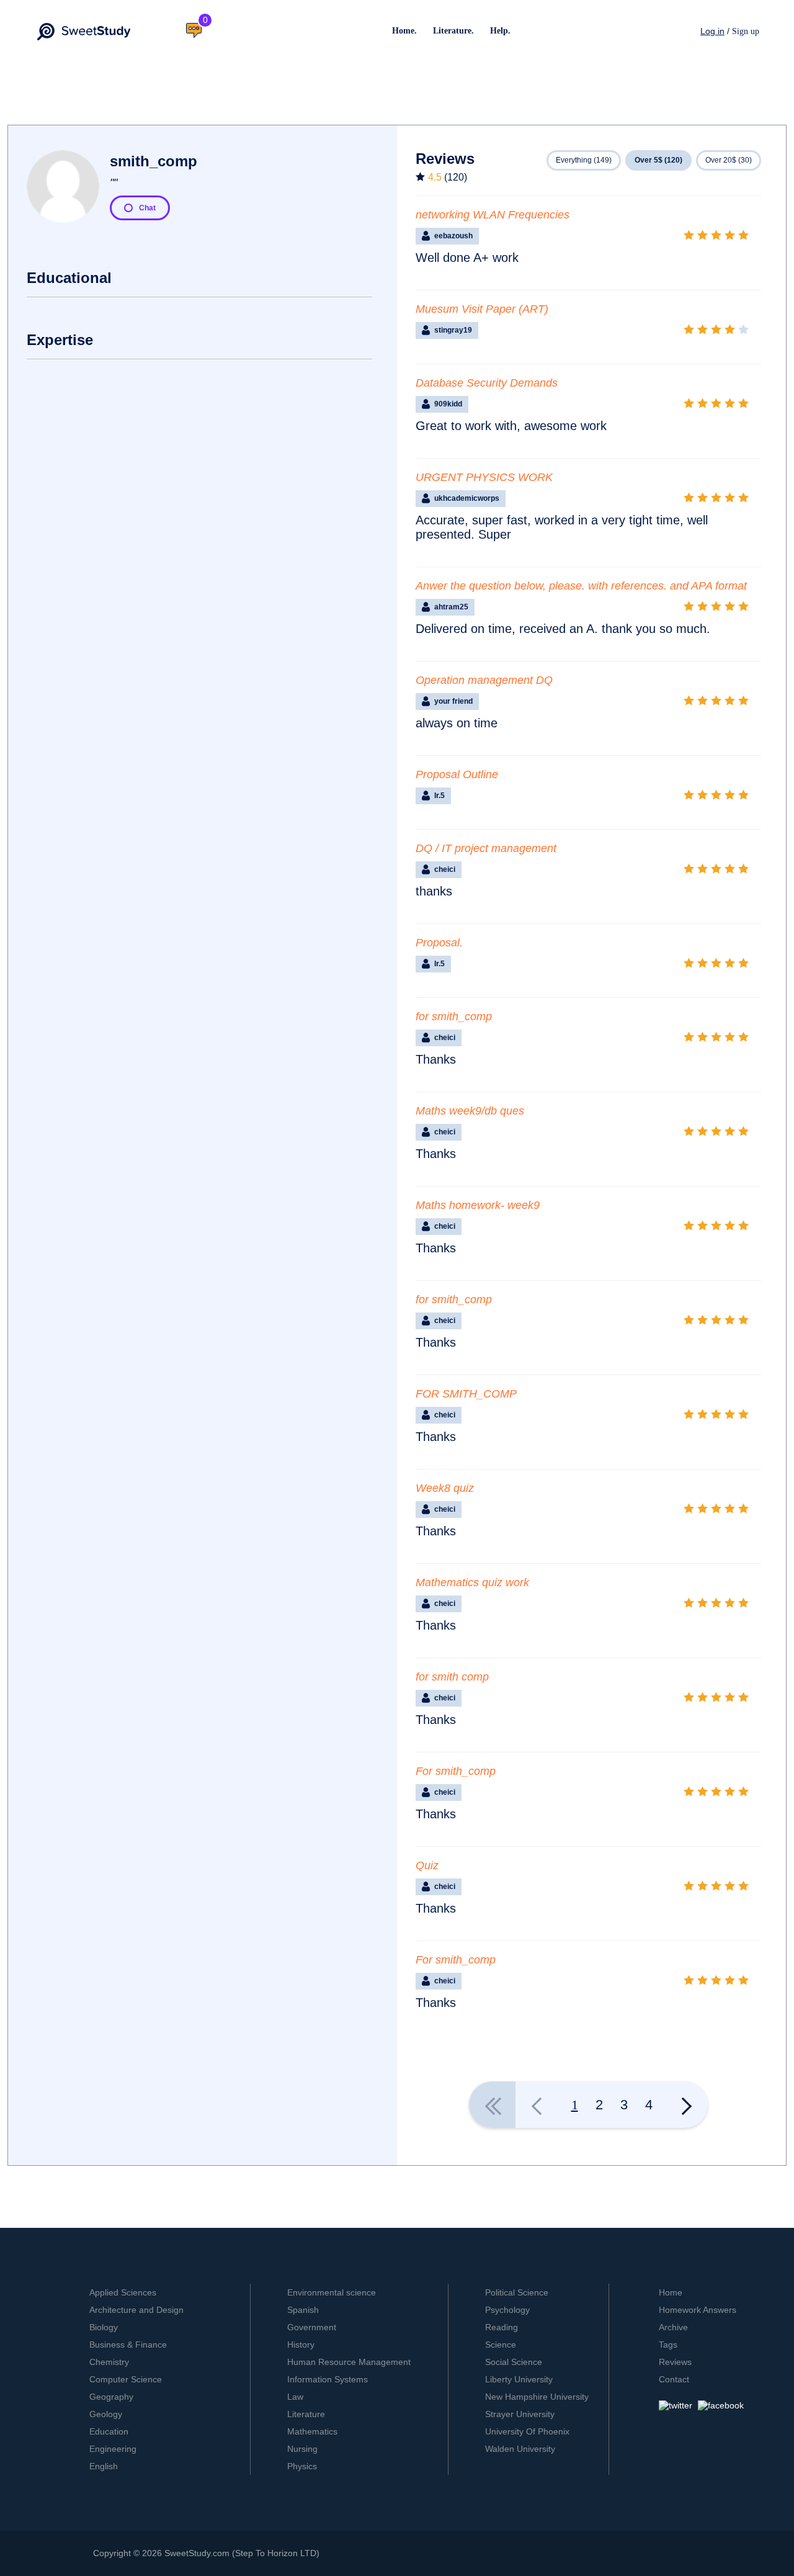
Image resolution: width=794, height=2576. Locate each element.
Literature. (453, 31)
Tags (668, 2345)
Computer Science (126, 2379)
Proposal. (439, 943)
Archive (673, 2327)
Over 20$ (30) (729, 160)
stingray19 (453, 330)
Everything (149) (584, 160)
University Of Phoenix (527, 2431)
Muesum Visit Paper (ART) (482, 309)
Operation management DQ (484, 680)
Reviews (675, 2362)
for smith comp (452, 1677)
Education (109, 2431)
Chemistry (109, 2362)
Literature (306, 2414)
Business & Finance (128, 2345)
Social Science (514, 2362)
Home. (404, 31)
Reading (502, 2327)
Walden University (520, 2449)
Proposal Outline (457, 774)
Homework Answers (698, 2310)
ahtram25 (451, 607)
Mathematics (312, 2431)
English (104, 2466)
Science (501, 2345)
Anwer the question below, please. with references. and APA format (581, 586)
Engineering (113, 2449)
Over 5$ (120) (658, 160)
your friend (453, 701)
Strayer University (520, 2414)
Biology (104, 2327)
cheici (445, 869)
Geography (111, 2397)
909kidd (448, 404)
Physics (302, 2466)
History (301, 2345)
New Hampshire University (537, 2397)
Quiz (427, 1865)
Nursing (302, 2449)
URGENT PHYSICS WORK (484, 477)
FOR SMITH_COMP (466, 1394)
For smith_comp (456, 1771)
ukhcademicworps (467, 498)
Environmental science (332, 2292)
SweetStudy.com (197, 2553)
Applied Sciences (123, 2292)
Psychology (507, 2310)
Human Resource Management (349, 2362)
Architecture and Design (136, 2310)
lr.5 (439, 796)
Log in (712, 31)
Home (671, 2292)
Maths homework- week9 (478, 1205)
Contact (674, 2379)
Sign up (746, 31)
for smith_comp (454, 1016)
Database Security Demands (487, 383)
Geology (106, 2414)
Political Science (517, 2292)
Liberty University (519, 2379)
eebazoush (453, 236)
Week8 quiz (445, 1488)
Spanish (303, 2310)
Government (312, 2327)
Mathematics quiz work (472, 1582)
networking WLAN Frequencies (493, 215)
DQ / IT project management (486, 848)
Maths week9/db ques (470, 1111)
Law (295, 2397)
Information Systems (328, 2379)
